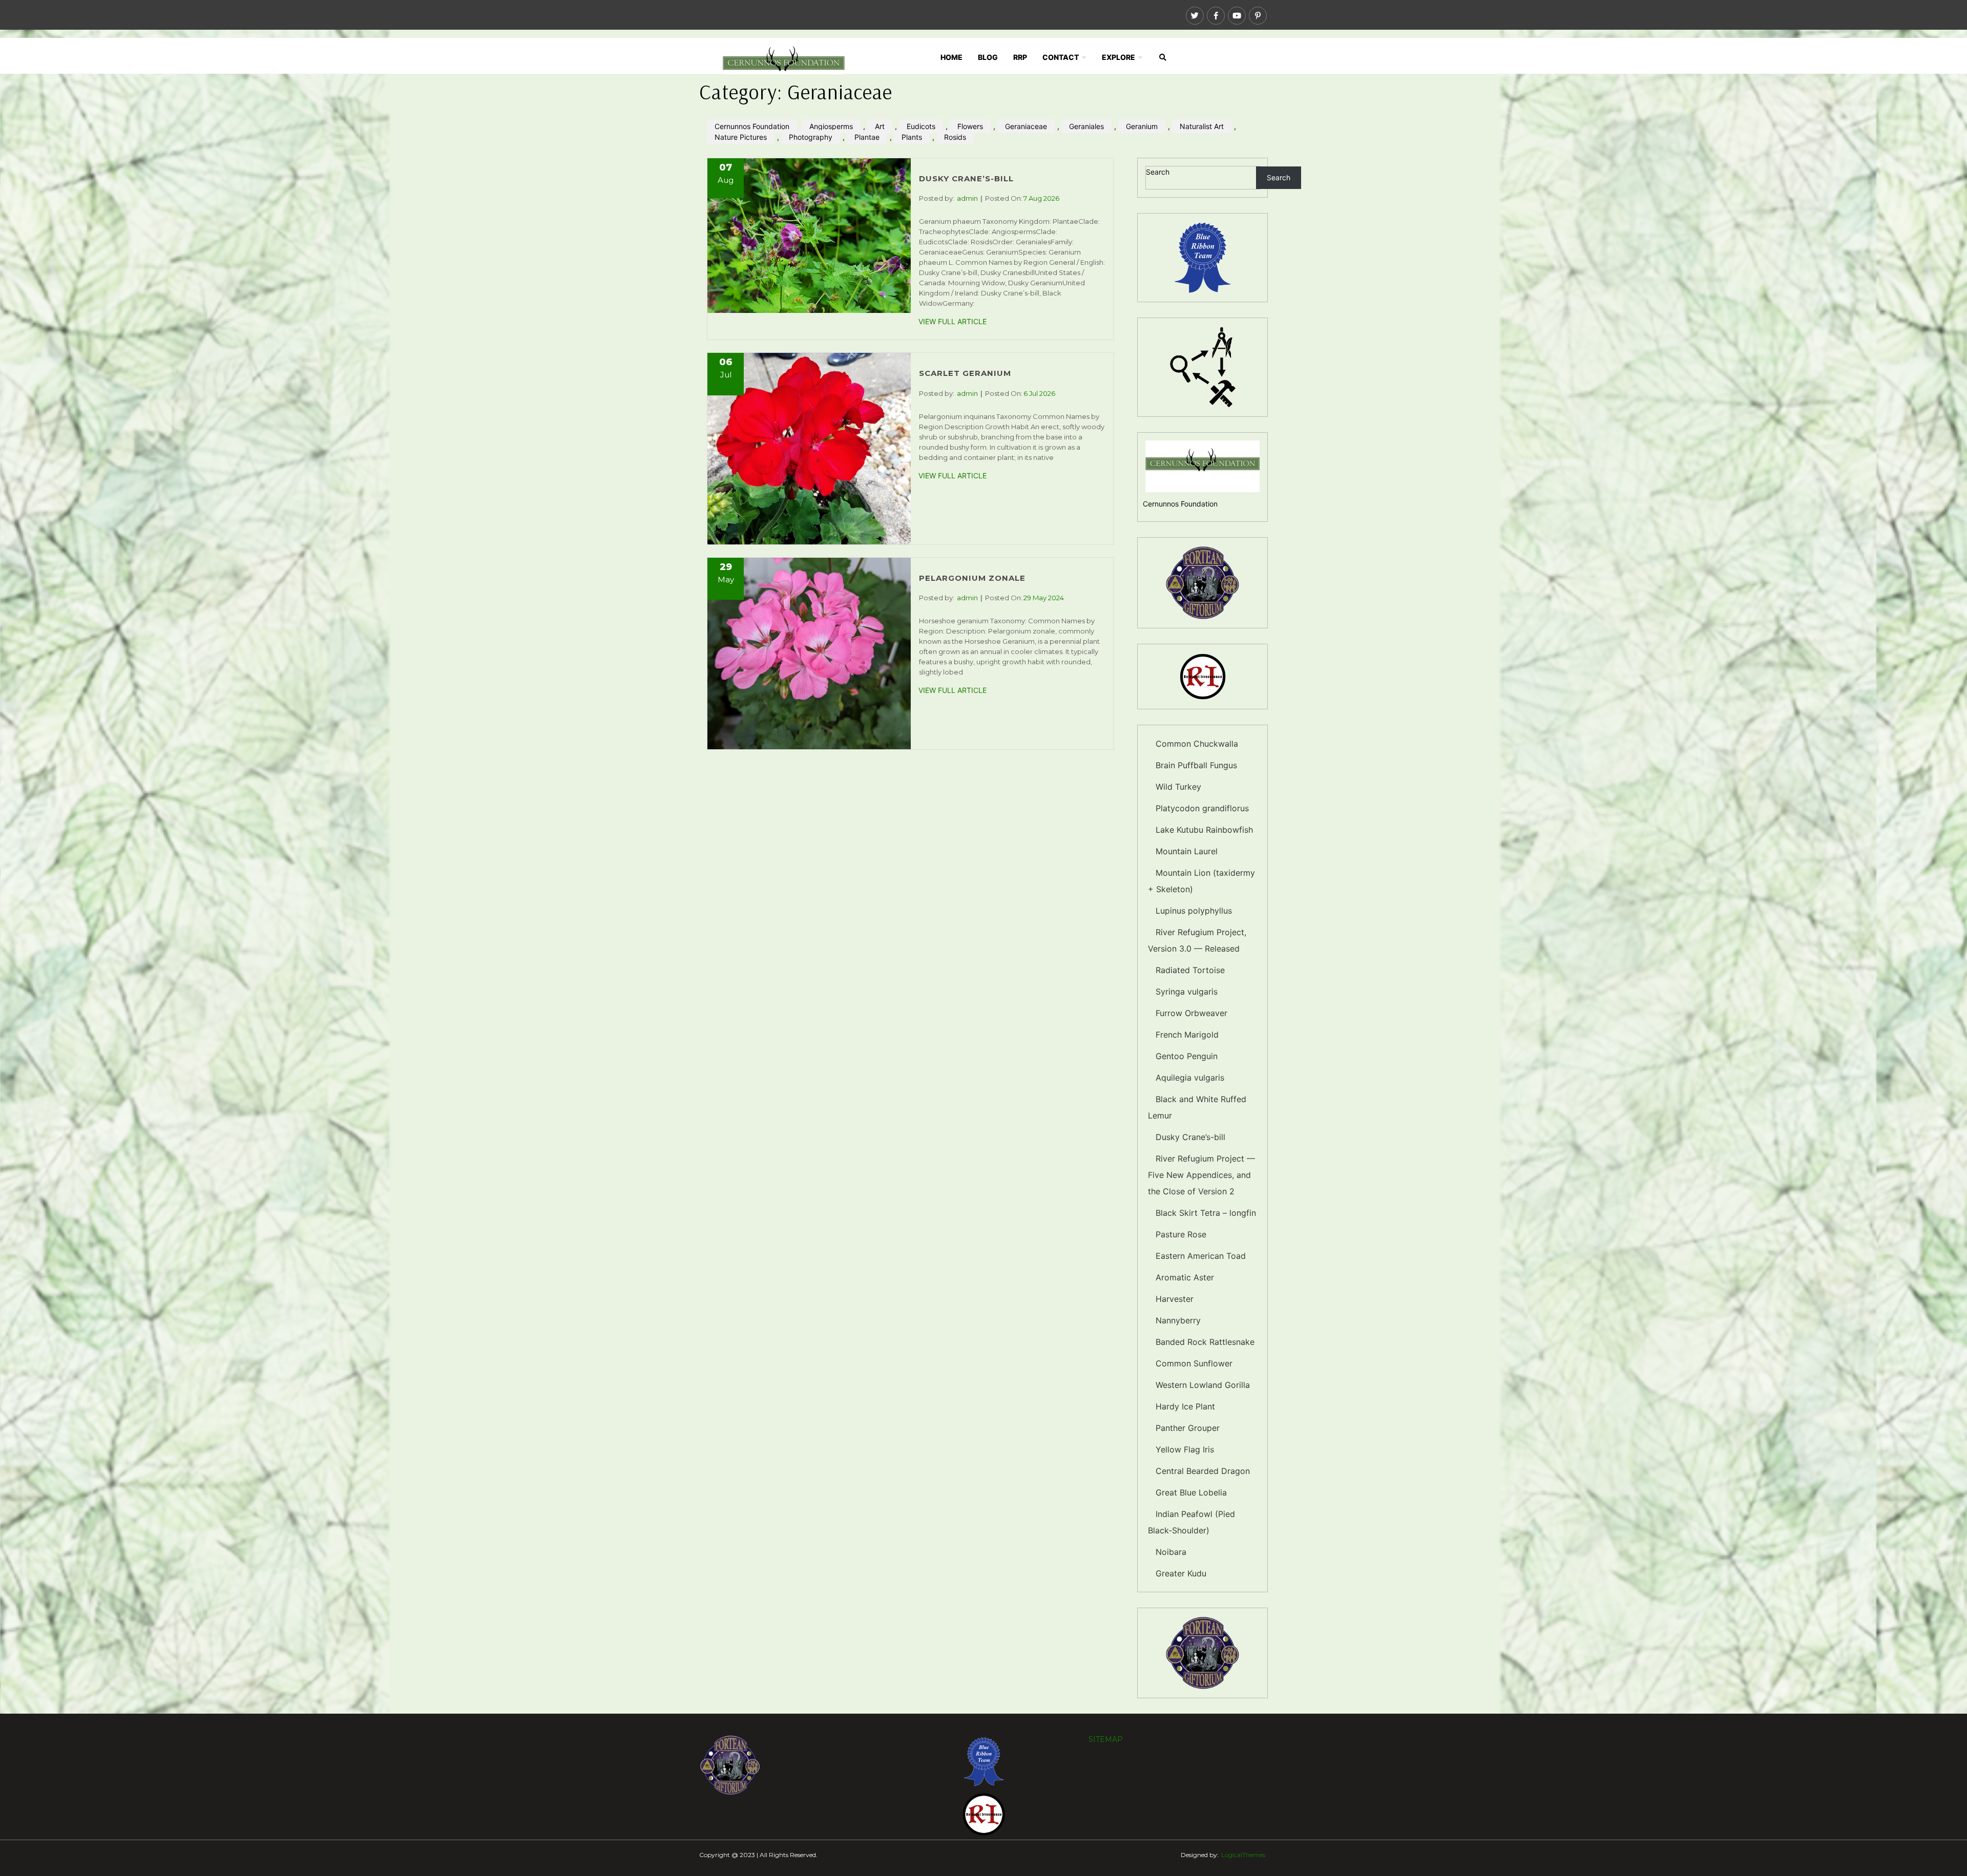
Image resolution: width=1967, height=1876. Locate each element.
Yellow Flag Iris (1185, 1449)
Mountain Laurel (1187, 851)
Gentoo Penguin (1187, 1056)
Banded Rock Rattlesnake (1205, 1342)
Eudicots (921, 126)
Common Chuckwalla (1197, 744)
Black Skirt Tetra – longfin (1206, 1213)
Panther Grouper (1188, 1428)
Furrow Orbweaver (1191, 1013)
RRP (1020, 57)
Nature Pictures (741, 137)
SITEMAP (1106, 1739)
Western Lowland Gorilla (1203, 1385)
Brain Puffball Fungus (1196, 765)
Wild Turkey (1178, 787)
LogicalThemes (1243, 1855)
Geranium (1142, 126)
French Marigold (1187, 1035)
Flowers (970, 126)
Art (880, 126)
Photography (811, 137)
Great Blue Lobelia (1191, 1492)
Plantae (867, 137)
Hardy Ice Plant (1185, 1406)
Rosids (955, 137)
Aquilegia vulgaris (1190, 1078)
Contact (1061, 57)
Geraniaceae (1026, 126)
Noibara (1171, 1552)
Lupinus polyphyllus (1194, 911)
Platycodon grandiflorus (1202, 808)
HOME (951, 57)
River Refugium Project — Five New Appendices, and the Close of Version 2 (1201, 1175)
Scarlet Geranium (965, 373)
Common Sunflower (1194, 1363)
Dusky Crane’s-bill (966, 178)
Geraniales (1086, 126)
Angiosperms (831, 126)
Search (1158, 172)
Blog (988, 57)
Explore (1118, 57)
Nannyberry (1178, 1320)
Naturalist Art (1202, 126)
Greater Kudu (1181, 1573)
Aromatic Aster (1185, 1277)
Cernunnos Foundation (752, 126)
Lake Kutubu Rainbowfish (1204, 830)
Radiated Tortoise (1190, 970)
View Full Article (953, 321)
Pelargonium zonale (972, 578)
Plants (912, 137)
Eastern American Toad (1201, 1256)
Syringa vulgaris (1187, 992)
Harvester (1175, 1299)
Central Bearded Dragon (1203, 1471)
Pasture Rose (1181, 1234)
